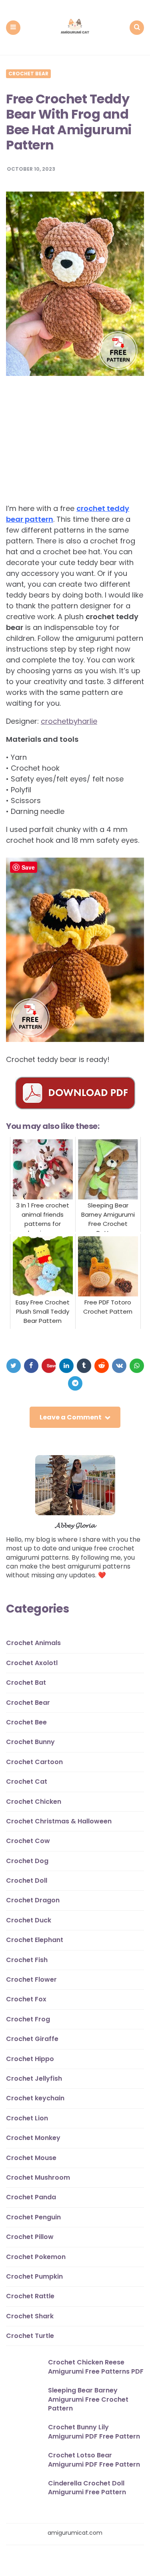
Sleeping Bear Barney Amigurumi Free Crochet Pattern (88, 2399)
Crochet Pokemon (36, 2257)
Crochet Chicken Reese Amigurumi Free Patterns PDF (96, 2367)
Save (51, 1366)
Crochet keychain (35, 2098)
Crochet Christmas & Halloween (59, 1821)
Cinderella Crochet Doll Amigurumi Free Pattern (87, 2488)
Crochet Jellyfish (34, 2078)
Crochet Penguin (33, 2217)
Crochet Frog (28, 2019)
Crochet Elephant (35, 1940)
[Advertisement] (73, 444)
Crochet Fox (26, 1999)
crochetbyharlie (69, 721)
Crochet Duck (29, 1920)
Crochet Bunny (30, 1742)
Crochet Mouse (31, 2158)
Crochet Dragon (33, 1900)
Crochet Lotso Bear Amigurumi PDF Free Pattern (94, 2460)
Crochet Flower (31, 1979)
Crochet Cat (27, 1782)
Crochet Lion (27, 2118)
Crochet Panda (31, 2197)
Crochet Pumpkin (34, 2276)
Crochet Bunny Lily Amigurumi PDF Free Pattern (94, 2432)
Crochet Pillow (30, 2237)
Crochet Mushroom (38, 2177)
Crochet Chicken (34, 1802)
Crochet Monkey (33, 2138)
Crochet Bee (26, 1722)
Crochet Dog (27, 1861)
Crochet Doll (27, 1881)
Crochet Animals (33, 1643)
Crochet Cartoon (34, 1762)
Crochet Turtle (30, 2336)
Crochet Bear (28, 74)
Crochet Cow (28, 1841)
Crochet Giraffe (32, 2039)
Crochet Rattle (30, 2296)
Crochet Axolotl (32, 1663)
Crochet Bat (26, 1683)
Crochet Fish (27, 1960)
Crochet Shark (30, 2316)
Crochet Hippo (30, 2059)
